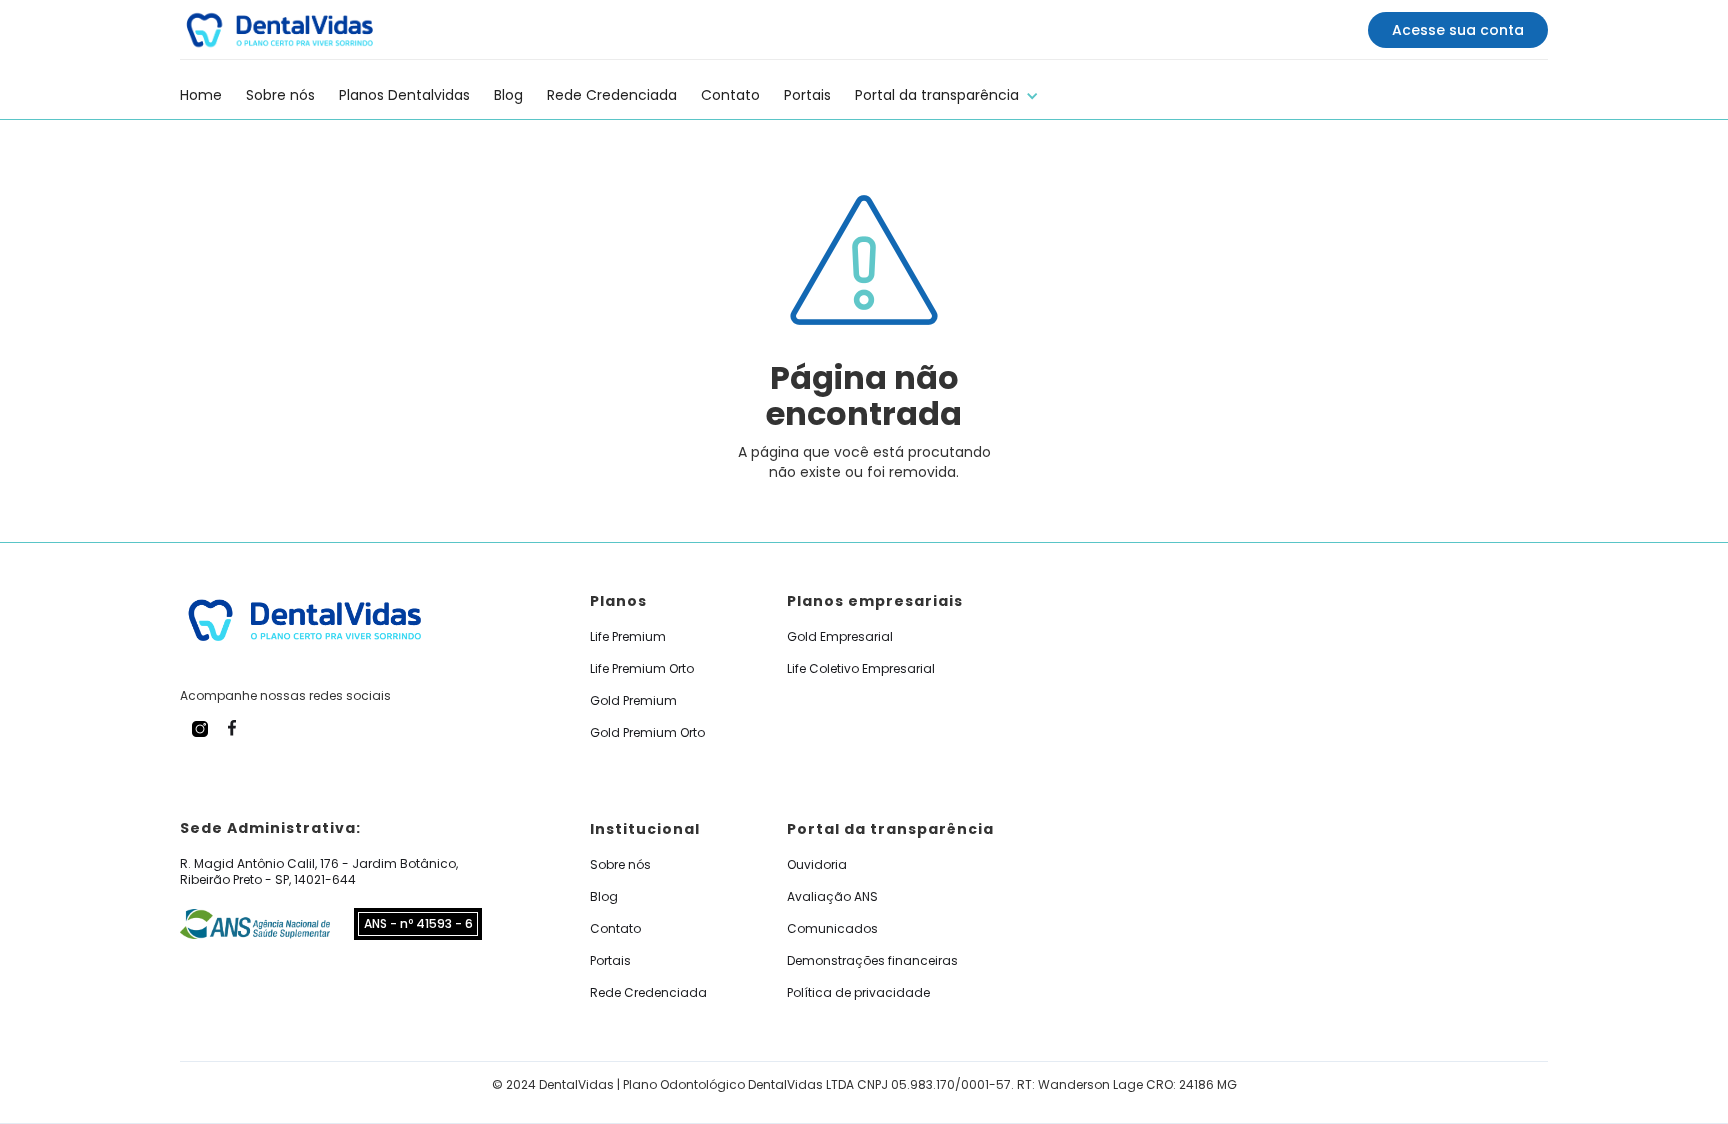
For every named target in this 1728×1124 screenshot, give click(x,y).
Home (201, 95)
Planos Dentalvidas (404, 95)
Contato (730, 95)
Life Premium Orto (642, 669)
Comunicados (832, 929)
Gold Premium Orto (647, 733)
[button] (947, 92)
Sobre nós (280, 95)
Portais (807, 95)
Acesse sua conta (1458, 30)
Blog (508, 95)
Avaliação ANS (832, 897)
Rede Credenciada (612, 95)
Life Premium (628, 637)
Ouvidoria (817, 865)
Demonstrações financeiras (872, 961)
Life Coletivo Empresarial (861, 669)
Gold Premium (633, 701)
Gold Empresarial (840, 637)
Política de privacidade (858, 993)
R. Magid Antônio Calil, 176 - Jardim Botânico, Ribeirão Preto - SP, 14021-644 (319, 872)
